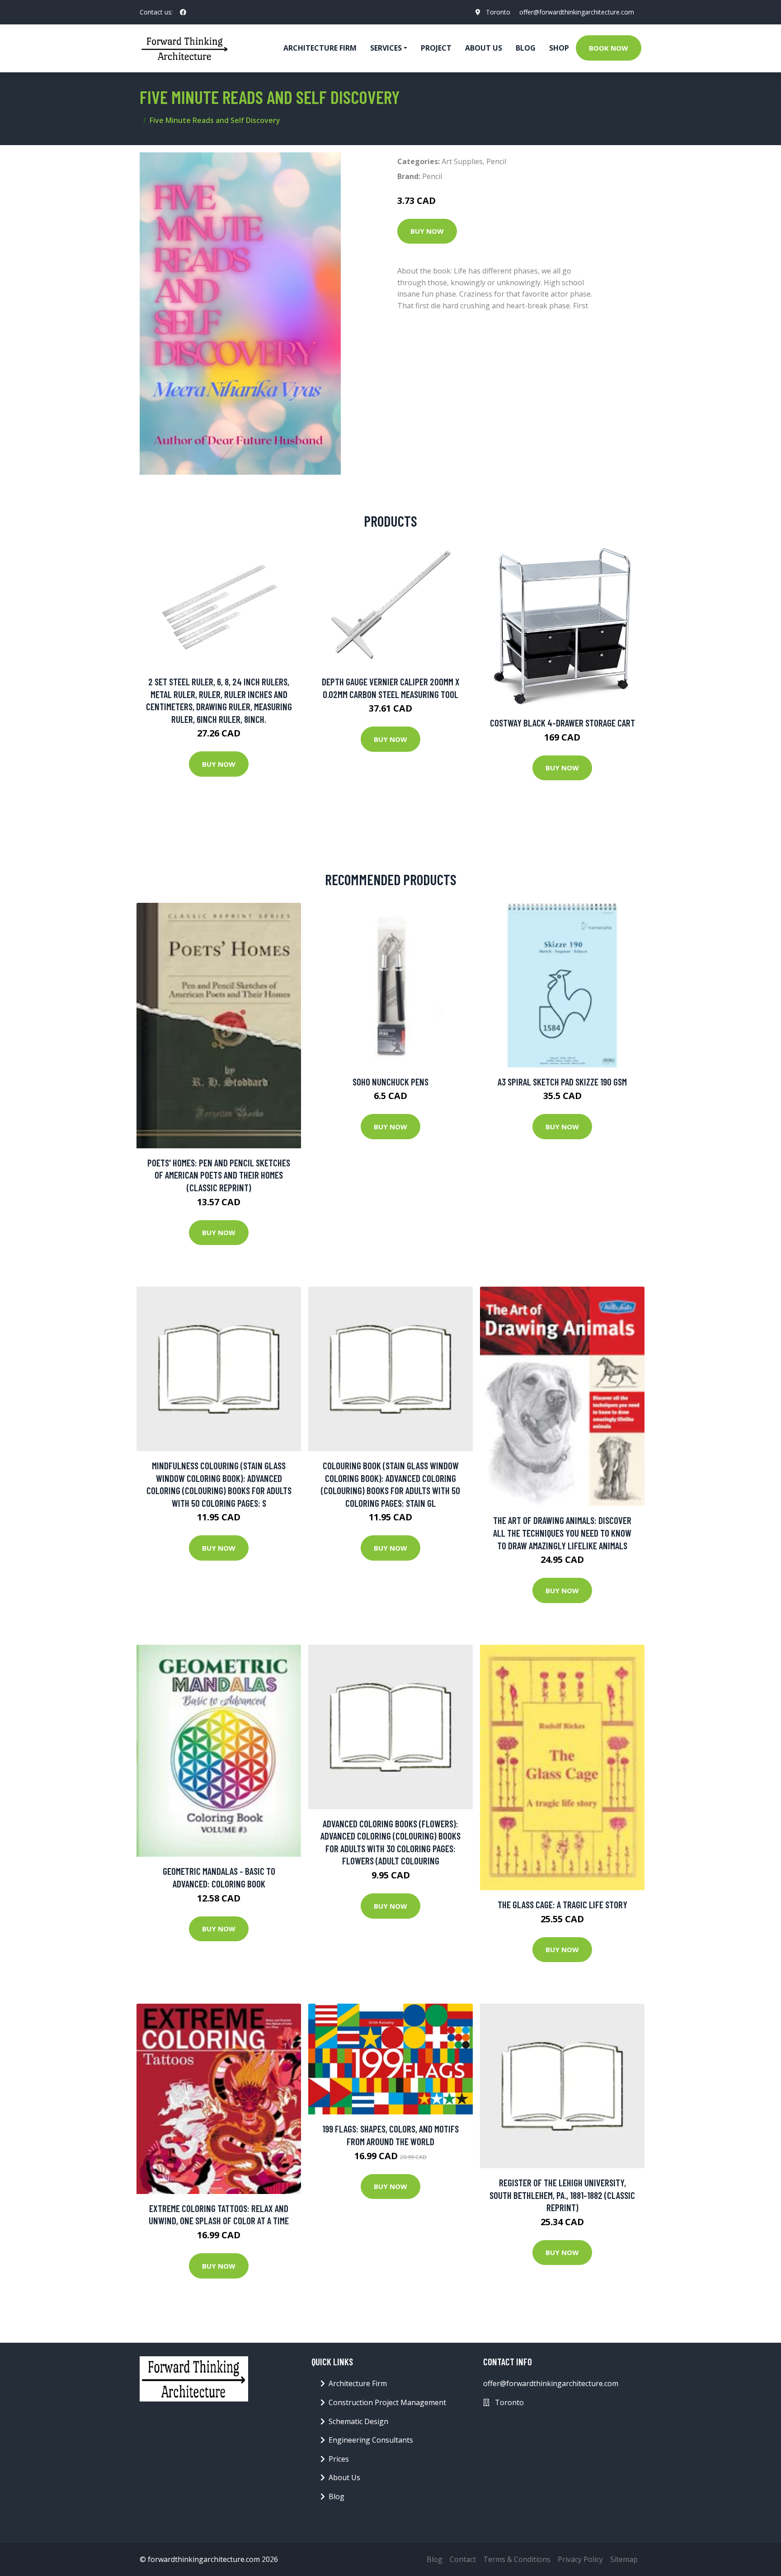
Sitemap (624, 2559)
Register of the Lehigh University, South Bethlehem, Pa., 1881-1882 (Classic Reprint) (562, 2195)
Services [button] (386, 48)
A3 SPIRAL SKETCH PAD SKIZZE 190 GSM (562, 1082)
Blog (526, 48)
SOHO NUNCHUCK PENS (390, 1082)
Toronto (498, 12)
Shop (559, 48)
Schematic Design (358, 2421)
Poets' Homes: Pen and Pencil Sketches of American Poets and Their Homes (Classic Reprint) (219, 1175)
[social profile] (183, 12)
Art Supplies (462, 161)
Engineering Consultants (371, 2440)
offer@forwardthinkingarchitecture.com (577, 12)
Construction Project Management (387, 2402)
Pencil (496, 161)
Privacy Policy (580, 2559)
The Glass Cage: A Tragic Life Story (562, 1904)
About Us (484, 48)
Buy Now (427, 231)
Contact (463, 2559)
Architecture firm (320, 48)
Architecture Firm (358, 2383)
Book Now (609, 48)
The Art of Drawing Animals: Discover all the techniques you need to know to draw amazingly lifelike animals (562, 1533)
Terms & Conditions (517, 2559)
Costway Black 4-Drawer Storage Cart (562, 723)
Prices (339, 2459)
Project (436, 48)
